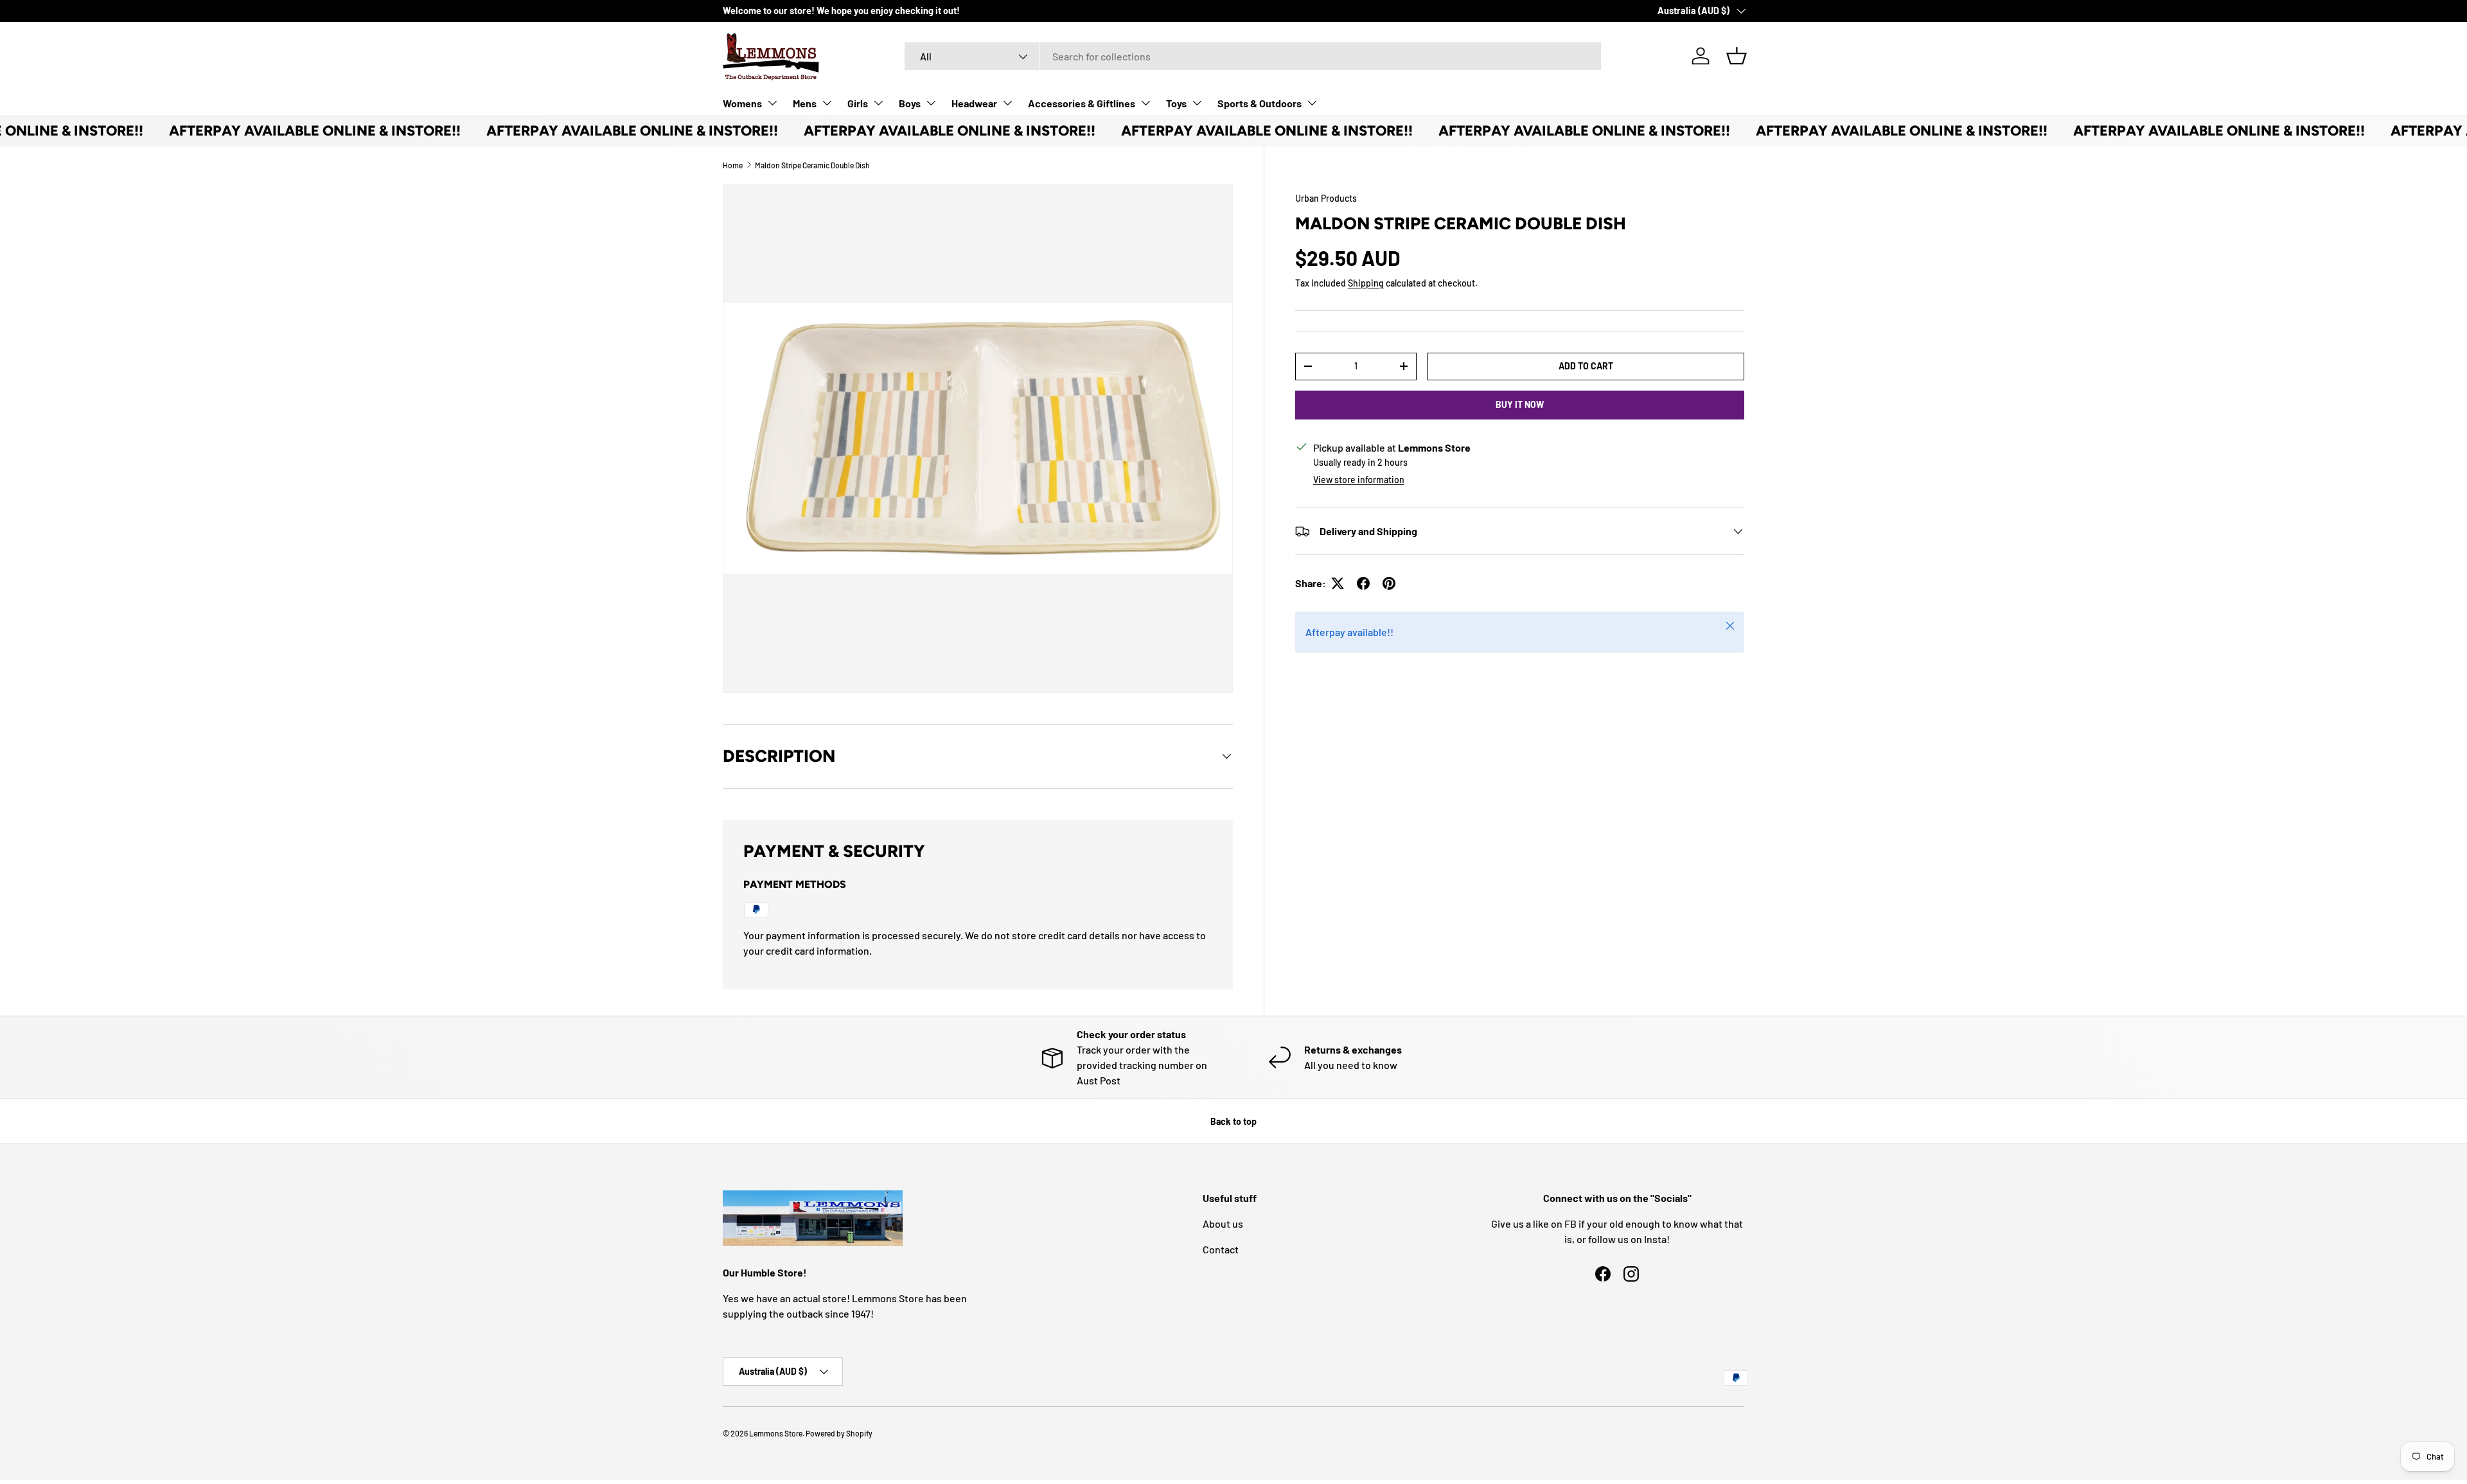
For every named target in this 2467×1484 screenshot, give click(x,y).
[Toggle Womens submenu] (772, 103)
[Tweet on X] (1338, 583)
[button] (1737, 56)
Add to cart (1586, 366)
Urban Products (1326, 198)
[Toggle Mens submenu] (827, 103)
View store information (1359, 480)
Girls (858, 103)
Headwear (974, 103)
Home (733, 165)
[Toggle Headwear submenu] (1007, 103)
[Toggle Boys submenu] (931, 103)
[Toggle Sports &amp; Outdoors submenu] (1312, 103)
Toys (1176, 103)
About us (1223, 1223)
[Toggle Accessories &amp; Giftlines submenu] (1145, 103)
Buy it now (1520, 404)
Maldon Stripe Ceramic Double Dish (812, 165)
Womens (742, 103)
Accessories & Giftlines (1082, 103)
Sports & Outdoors (1260, 103)
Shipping (1366, 283)
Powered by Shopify (839, 1433)
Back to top (1233, 1121)
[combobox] (1253, 56)
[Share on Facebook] (1363, 583)
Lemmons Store (776, 1433)
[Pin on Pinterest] (1389, 583)
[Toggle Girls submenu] (878, 103)
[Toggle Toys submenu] (1197, 103)
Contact (1221, 1249)
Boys (910, 103)
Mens (805, 103)
